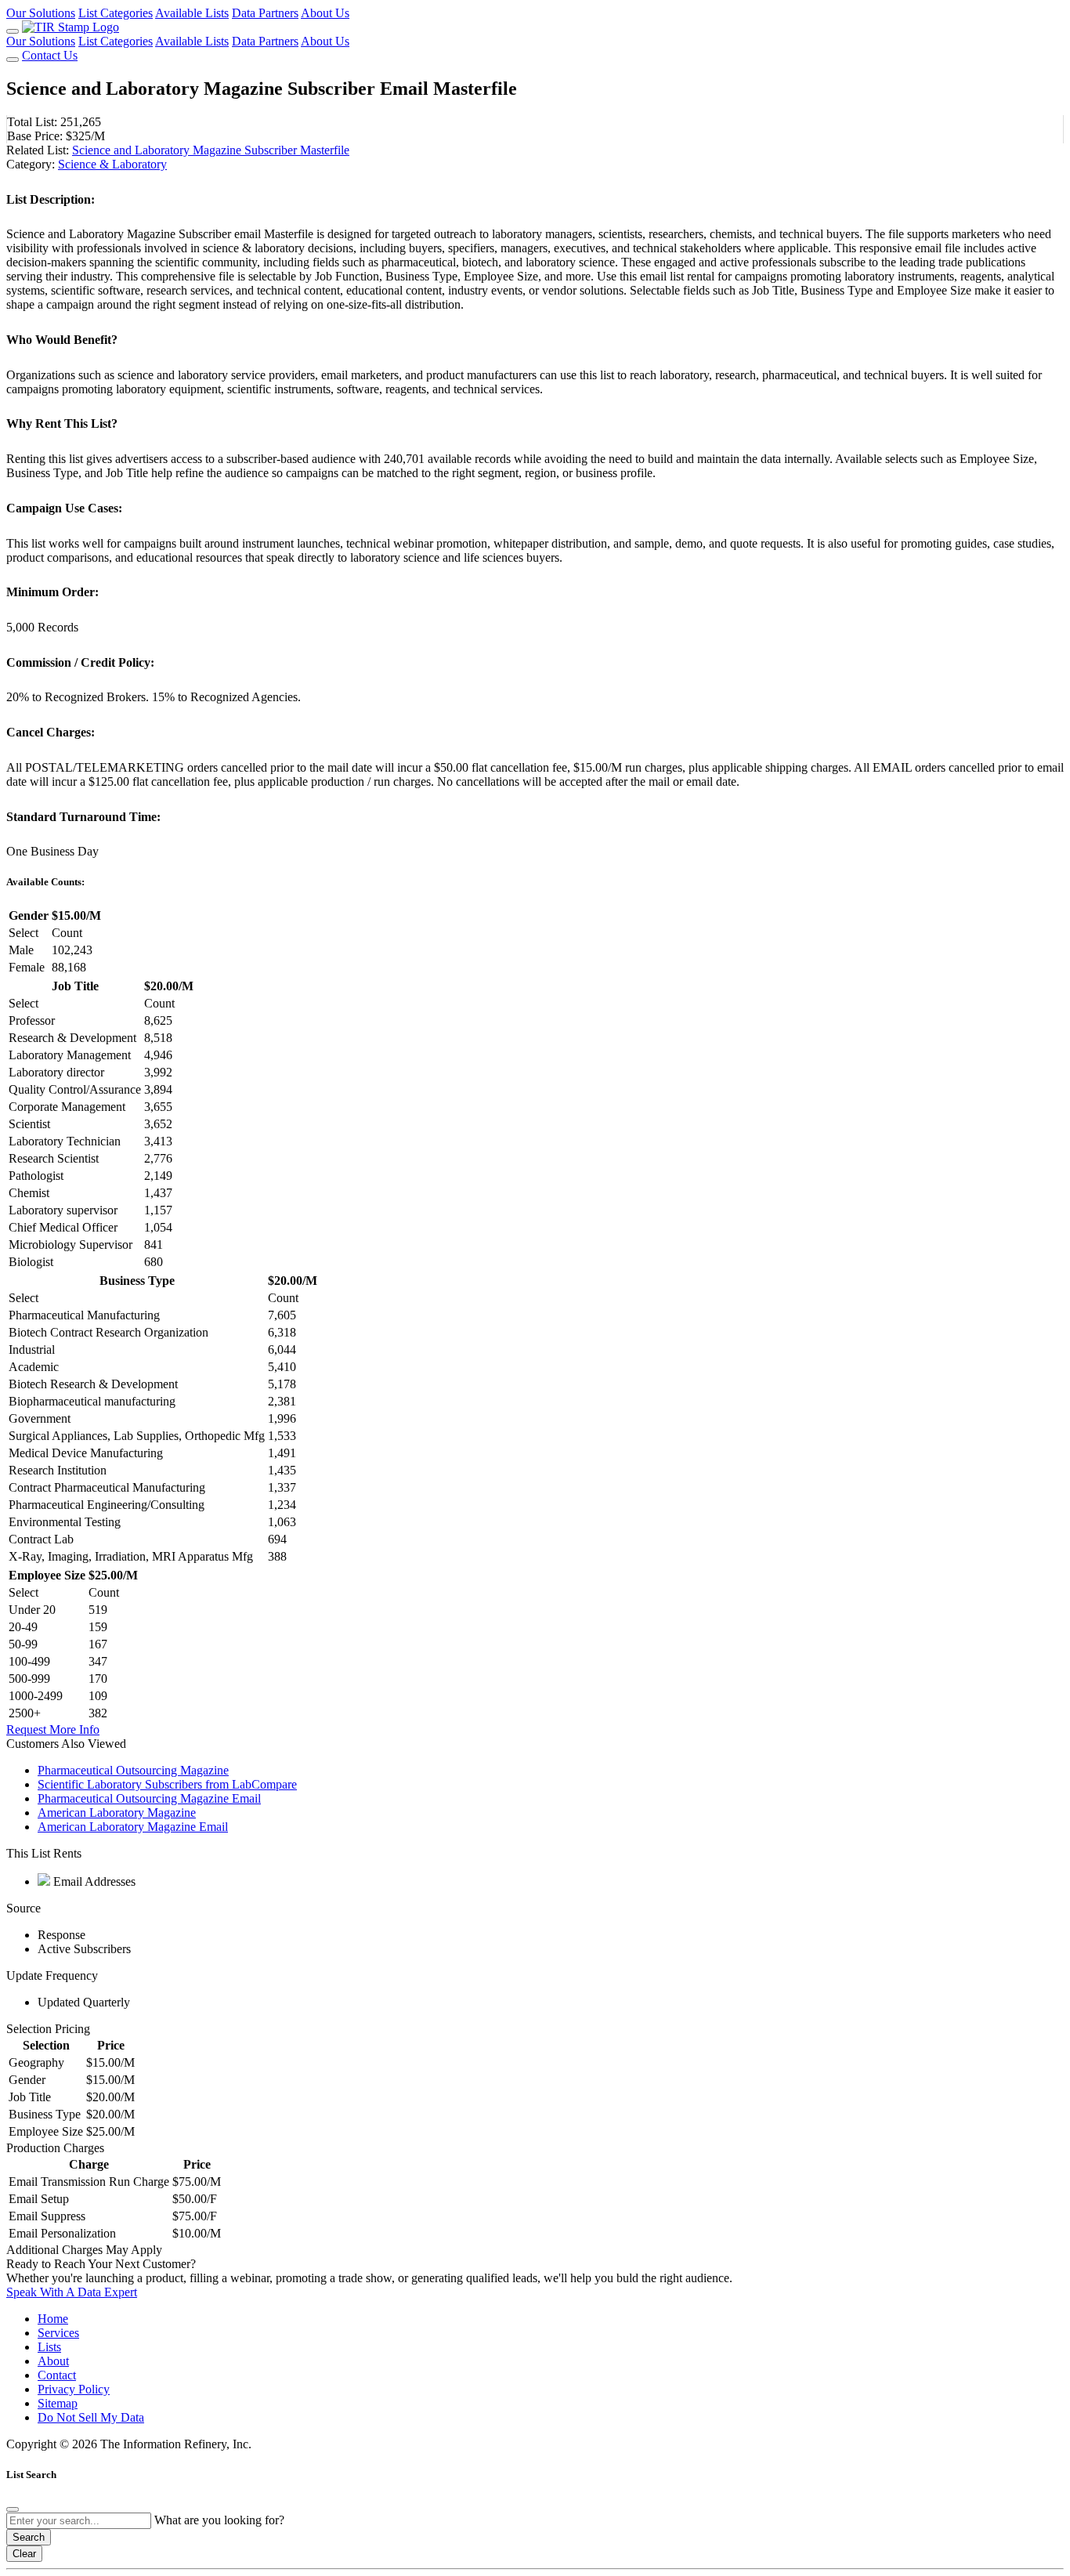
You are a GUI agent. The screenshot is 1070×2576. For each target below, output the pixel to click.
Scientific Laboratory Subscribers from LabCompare (167, 1784)
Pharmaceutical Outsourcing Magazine (133, 1770)
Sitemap (58, 2403)
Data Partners (265, 13)
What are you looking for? (219, 2520)
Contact (57, 2375)
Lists (49, 2347)
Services (58, 2333)
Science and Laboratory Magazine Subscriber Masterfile (211, 150)
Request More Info (53, 1729)
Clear (24, 2554)
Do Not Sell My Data (91, 2417)
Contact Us (50, 55)
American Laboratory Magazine (117, 1813)
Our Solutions (41, 13)
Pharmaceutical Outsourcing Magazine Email (149, 1798)
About (53, 2361)
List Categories (116, 13)
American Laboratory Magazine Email (133, 1827)
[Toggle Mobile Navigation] (13, 31)
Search (29, 2537)
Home (53, 2319)
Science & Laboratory (112, 164)
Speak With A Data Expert (72, 2292)
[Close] (13, 2509)
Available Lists (192, 13)
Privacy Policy (74, 2389)
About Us (325, 13)
